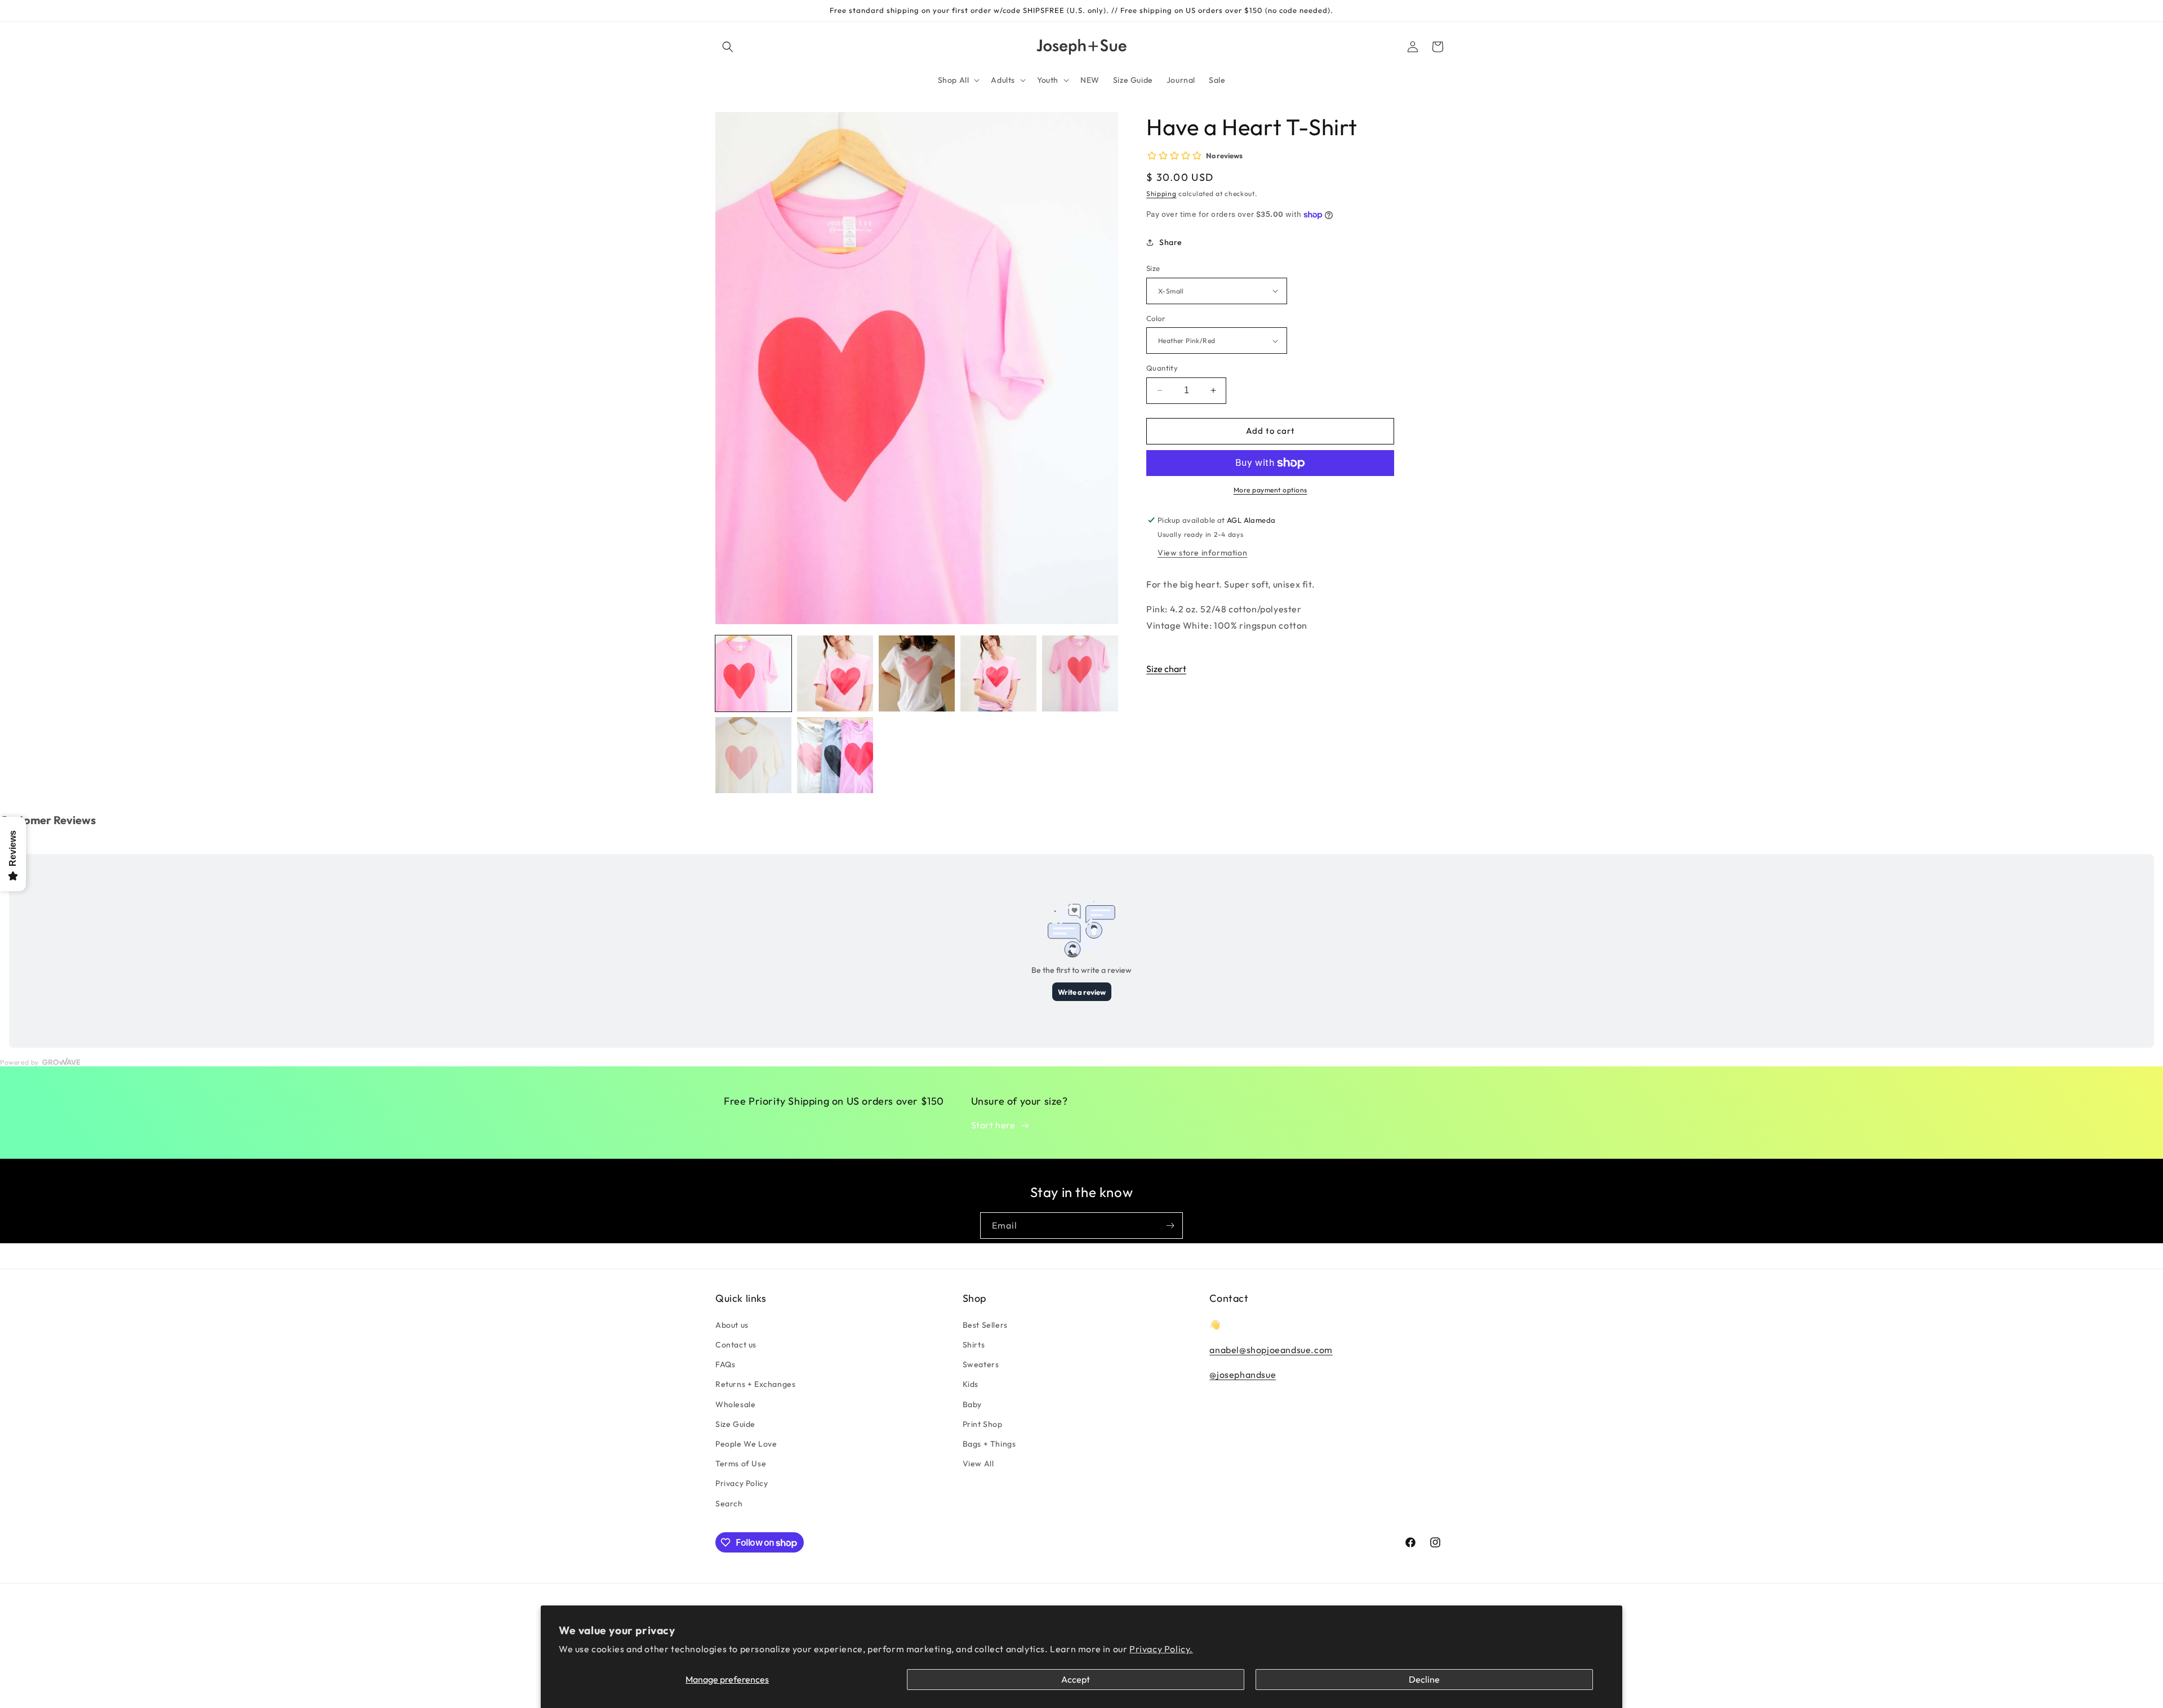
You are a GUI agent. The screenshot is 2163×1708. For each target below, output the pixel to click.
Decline (1424, 1679)
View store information (1202, 553)
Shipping (1161, 194)
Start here (993, 1125)
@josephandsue (1243, 1375)
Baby (972, 1404)
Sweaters (981, 1364)
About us (732, 1324)
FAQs (725, 1364)
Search (729, 1503)
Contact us (736, 1344)
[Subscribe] (1170, 1226)
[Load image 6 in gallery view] (753, 755)
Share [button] (1171, 242)
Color (1156, 318)
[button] (728, 47)
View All (978, 1464)
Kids (971, 1384)
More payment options (1270, 490)
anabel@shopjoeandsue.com (1271, 1349)
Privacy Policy (742, 1483)
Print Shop (983, 1424)
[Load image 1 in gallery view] (753, 673)
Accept (1076, 1679)
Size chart (1166, 669)
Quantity (1162, 368)
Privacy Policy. (1161, 1649)
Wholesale (735, 1404)
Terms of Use (741, 1464)
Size (1153, 268)
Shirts (974, 1344)
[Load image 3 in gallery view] (917, 673)
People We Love (746, 1443)
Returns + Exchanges (755, 1384)
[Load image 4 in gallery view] (998, 673)
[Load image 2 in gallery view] (835, 673)
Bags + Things (989, 1443)
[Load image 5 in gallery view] (1080, 673)
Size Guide (735, 1424)
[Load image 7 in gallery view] (835, 755)
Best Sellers (985, 1324)
